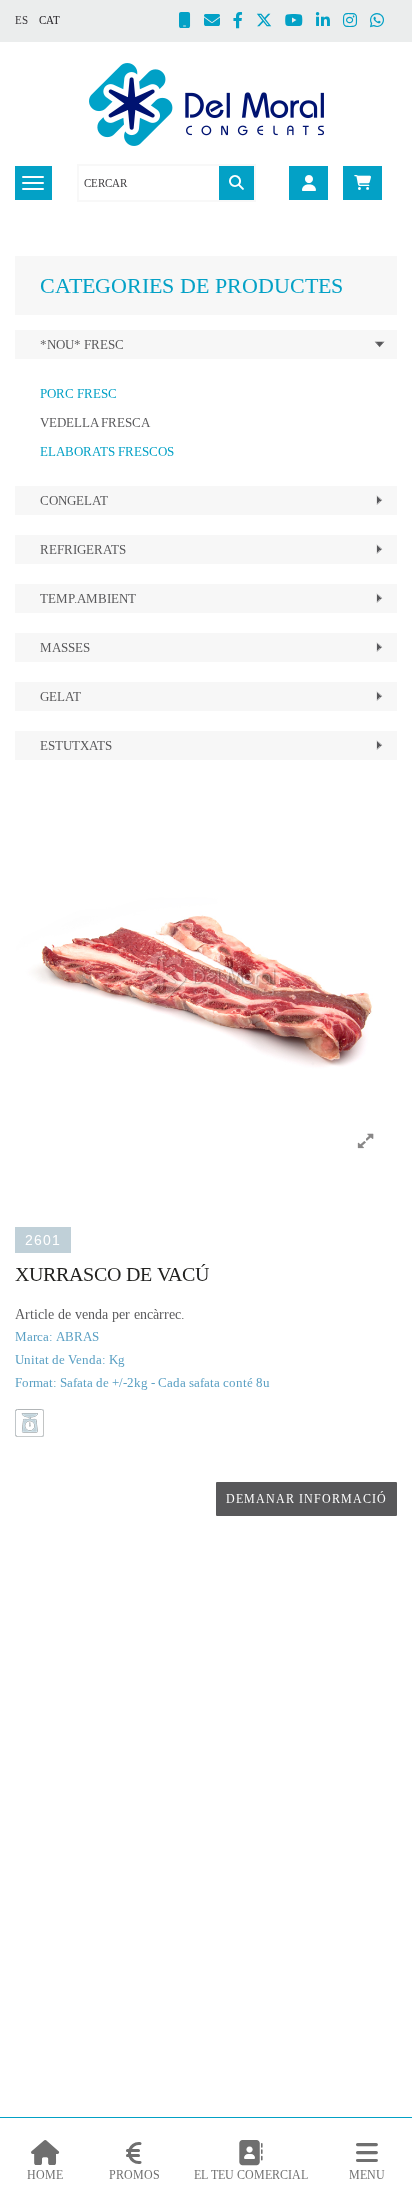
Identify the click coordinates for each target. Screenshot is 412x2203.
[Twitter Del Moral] (270, 22)
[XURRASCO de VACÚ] (206, 976)
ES (21, 20)
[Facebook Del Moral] (244, 22)
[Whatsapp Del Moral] (383, 22)
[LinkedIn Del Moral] (329, 22)
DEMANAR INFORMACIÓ (306, 1499)
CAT (49, 20)
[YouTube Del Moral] (300, 22)
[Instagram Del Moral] (356, 22)
